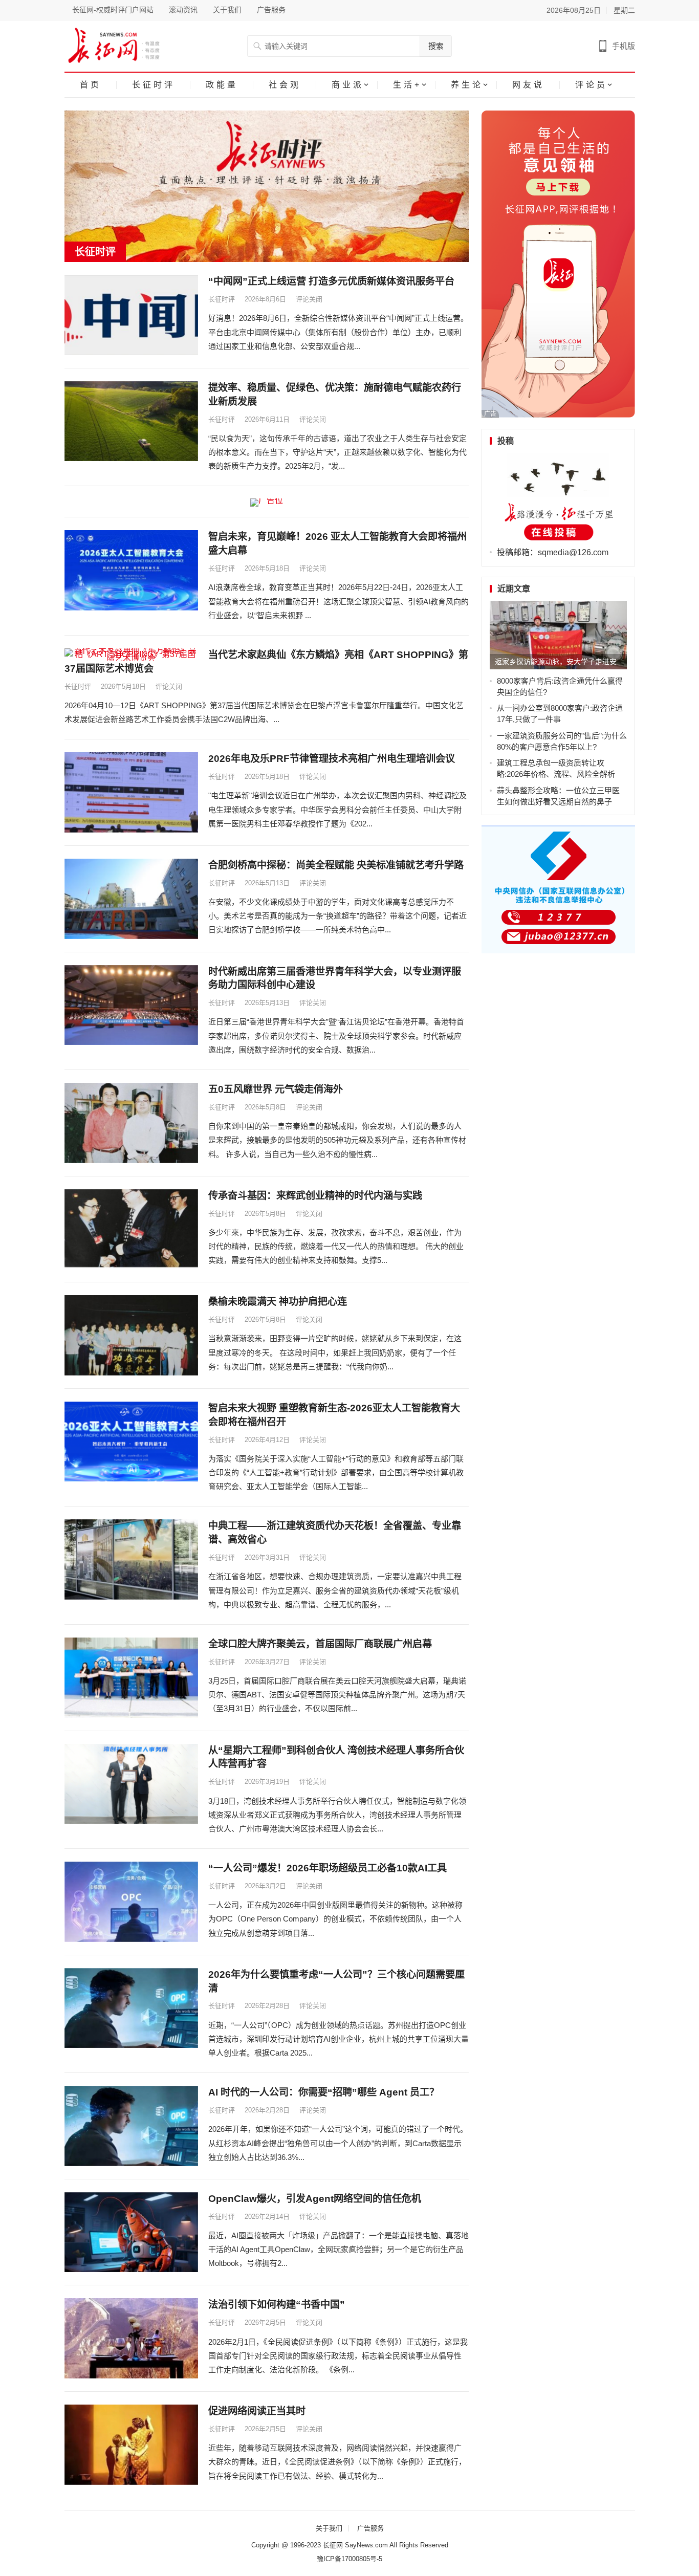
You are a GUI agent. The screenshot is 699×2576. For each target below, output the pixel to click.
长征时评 (154, 85)
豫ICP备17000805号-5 (349, 2559)
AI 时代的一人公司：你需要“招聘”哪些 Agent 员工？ (324, 2092)
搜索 (436, 46)
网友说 (528, 85)
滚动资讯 (183, 10)
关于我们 (227, 10)
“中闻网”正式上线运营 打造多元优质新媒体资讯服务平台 (331, 281)
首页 (91, 85)
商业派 (348, 85)
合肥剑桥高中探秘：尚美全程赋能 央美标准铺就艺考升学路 (336, 865)
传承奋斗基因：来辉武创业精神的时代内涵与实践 (315, 1196)
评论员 (591, 85)
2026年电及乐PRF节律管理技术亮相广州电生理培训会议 (332, 759)
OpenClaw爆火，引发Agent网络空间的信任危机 (315, 2199)
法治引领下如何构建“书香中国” (277, 2305)
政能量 (222, 85)
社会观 (285, 85)
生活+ (407, 85)
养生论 (467, 85)
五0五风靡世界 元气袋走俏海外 (276, 1089)
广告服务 (271, 10)
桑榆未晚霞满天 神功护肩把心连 (278, 1302)
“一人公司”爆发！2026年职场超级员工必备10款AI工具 (327, 1868)
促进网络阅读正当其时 (257, 2411)
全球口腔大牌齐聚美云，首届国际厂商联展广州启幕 (320, 1644)
